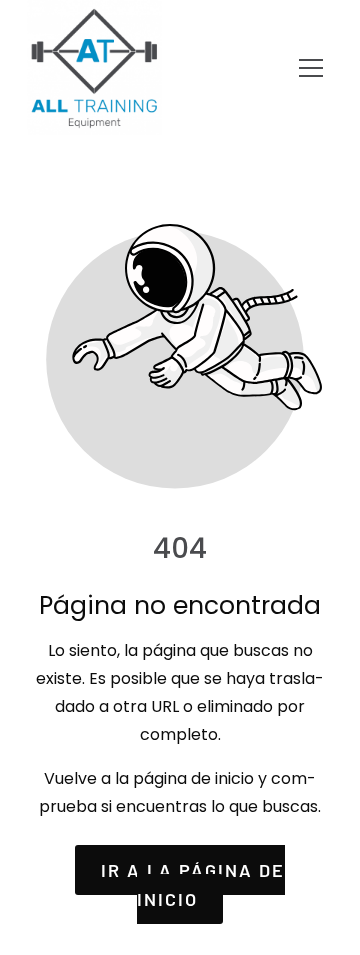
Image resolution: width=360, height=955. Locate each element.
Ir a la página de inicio (193, 884)
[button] (311, 68)
